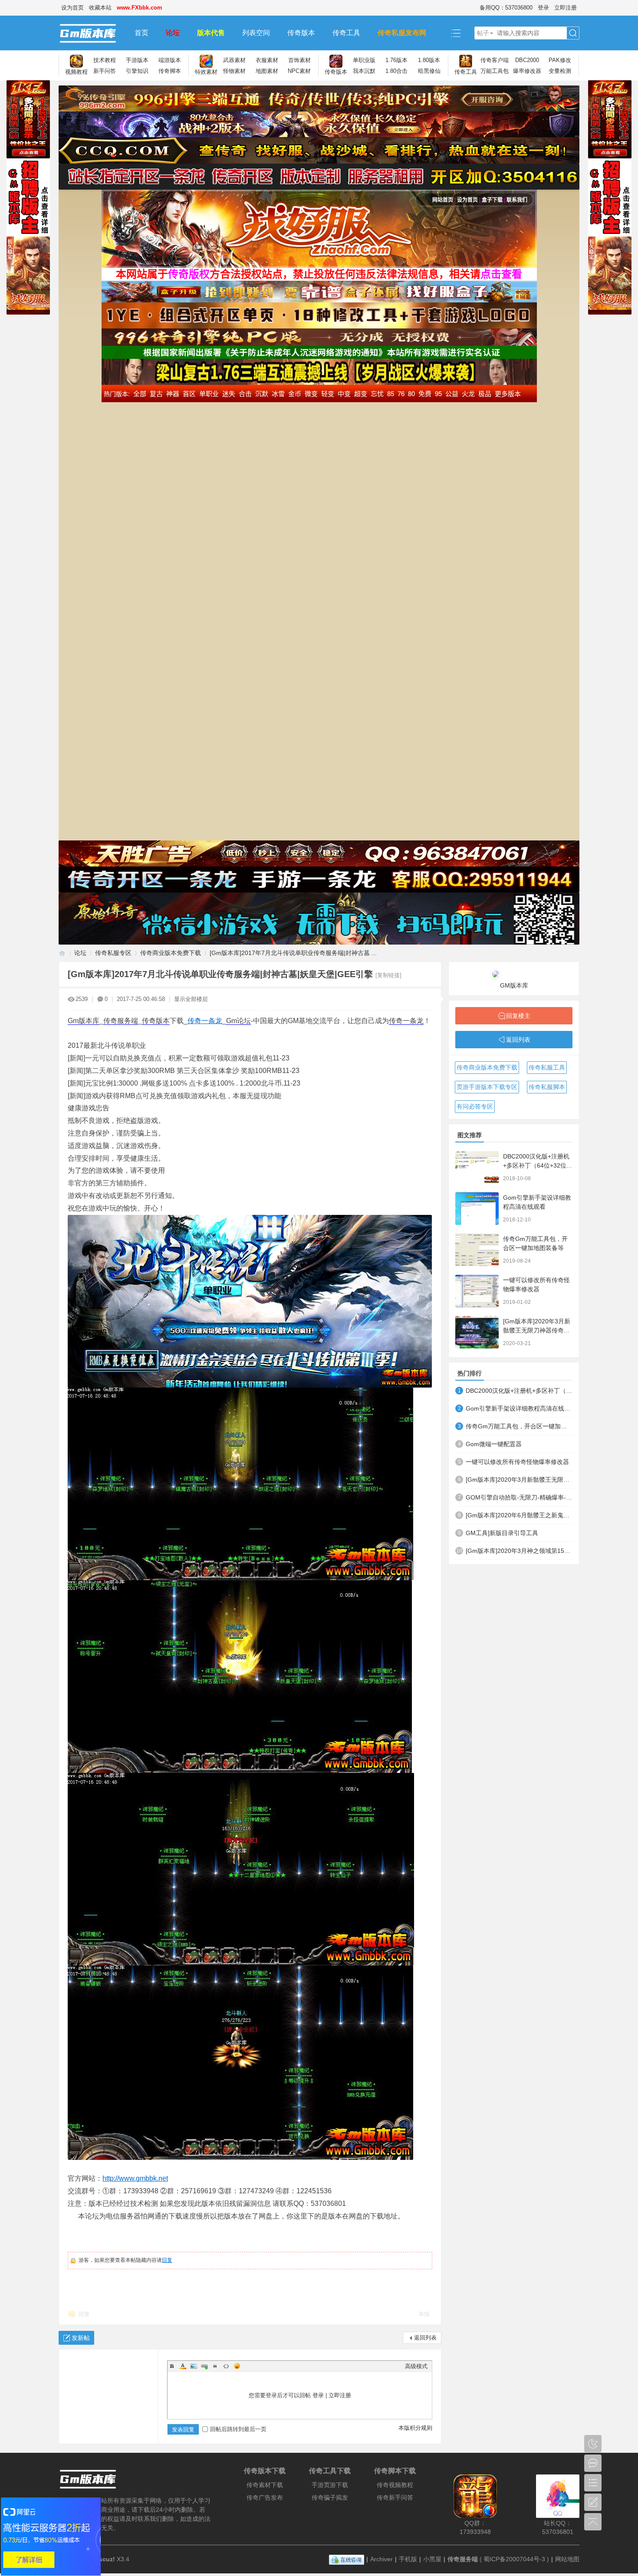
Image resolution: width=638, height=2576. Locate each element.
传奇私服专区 (113, 953)
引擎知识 (137, 71)
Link (204, 2366)
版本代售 (211, 33)
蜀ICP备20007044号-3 (514, 2559)
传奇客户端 (495, 60)
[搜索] (573, 33)
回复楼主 (518, 1016)
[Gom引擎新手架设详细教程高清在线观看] (477, 1209)
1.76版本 (396, 60)
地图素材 (267, 71)
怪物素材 (234, 71)
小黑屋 (432, 2559)
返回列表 (425, 2338)
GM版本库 (514, 985)
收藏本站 (100, 8)
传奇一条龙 (205, 1021)
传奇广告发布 (265, 2497)
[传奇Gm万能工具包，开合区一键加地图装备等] (477, 1250)
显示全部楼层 (191, 999)
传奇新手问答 (395, 2497)
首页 (141, 33)
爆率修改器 (527, 71)
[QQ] (347, 2559)
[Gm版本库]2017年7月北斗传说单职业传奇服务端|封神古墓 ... (293, 953)
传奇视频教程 (395, 2485)
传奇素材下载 (265, 2485)
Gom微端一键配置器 (494, 1444)
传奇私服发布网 (402, 33)
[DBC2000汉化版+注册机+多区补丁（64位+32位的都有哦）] (477, 1167)
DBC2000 (527, 60)
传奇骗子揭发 (330, 2497)
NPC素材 (299, 71)
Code (226, 2366)
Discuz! (104, 2559)
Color (183, 2366)
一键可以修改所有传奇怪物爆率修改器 (517, 1462)
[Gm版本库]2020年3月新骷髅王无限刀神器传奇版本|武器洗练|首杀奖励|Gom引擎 (519, 1480)
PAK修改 (560, 60)
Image (194, 2366)
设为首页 (72, 8)
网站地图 (567, 2559)
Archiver (381, 2559)
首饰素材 (299, 60)
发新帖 (81, 2338)
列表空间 (256, 33)
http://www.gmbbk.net (135, 2178)
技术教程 (105, 60)
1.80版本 (429, 60)
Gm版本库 (84, 1021)
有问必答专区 (475, 1106)
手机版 (408, 2559)
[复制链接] (388, 975)
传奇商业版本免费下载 (171, 953)
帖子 (483, 33)
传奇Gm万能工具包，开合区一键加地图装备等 (519, 1426)
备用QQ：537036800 (506, 8)
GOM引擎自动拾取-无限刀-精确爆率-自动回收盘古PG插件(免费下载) (519, 1497)
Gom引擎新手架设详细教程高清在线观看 (519, 1408)
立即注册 (566, 8)
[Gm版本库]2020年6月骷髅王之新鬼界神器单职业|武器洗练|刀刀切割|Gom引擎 (519, 1515)
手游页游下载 (330, 2485)
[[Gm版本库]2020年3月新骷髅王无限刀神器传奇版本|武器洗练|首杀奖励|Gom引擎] (477, 1332)
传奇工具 (346, 33)
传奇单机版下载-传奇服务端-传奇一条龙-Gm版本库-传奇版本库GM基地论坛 (62, 953)
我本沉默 (364, 71)
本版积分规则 (415, 2428)
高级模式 (416, 2366)
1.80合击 (396, 71)
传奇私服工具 (547, 1067)
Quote (215, 2366)
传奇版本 (301, 33)
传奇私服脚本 (547, 1087)
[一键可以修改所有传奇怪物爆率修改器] (477, 1291)
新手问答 (105, 71)
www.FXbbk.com (140, 8)
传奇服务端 (121, 1021)
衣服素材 (267, 60)
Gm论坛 (238, 1021)
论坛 (173, 33)
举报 (424, 2314)
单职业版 (364, 60)
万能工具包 (495, 71)
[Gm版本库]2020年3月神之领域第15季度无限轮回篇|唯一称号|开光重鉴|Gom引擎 (519, 1551)
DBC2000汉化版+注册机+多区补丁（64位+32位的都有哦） (538, 1165)
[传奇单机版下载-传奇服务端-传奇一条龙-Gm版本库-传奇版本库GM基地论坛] (92, 33)
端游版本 (170, 60)
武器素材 (234, 60)
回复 (167, 2260)
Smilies (237, 2366)
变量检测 (560, 71)
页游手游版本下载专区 (487, 1087)
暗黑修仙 (429, 71)
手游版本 (137, 60)
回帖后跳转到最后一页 (238, 2429)
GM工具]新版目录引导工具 (502, 1533)
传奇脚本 (170, 71)
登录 (543, 8)
